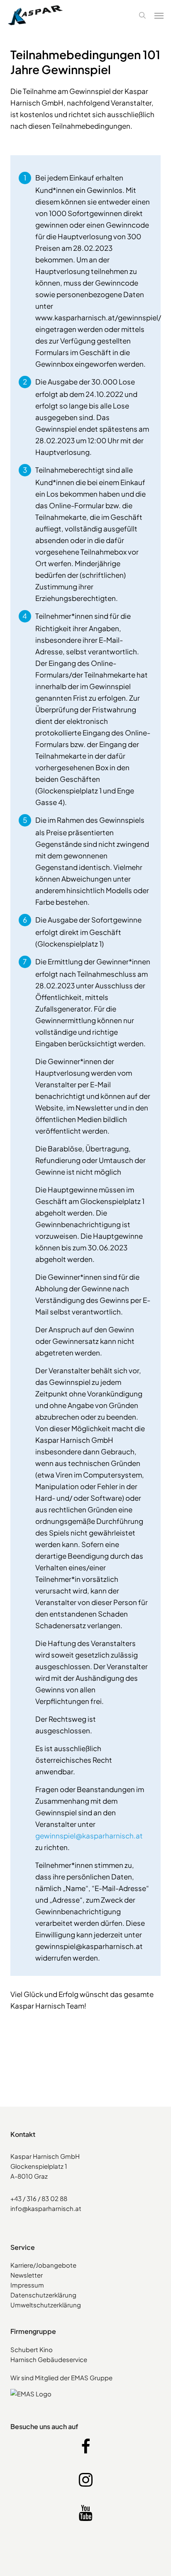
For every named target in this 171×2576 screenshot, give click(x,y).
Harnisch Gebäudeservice (49, 2359)
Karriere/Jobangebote (43, 2265)
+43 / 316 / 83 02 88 (39, 2198)
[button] (159, 15)
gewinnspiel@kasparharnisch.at (89, 1836)
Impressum (27, 2285)
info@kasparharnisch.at (46, 2208)
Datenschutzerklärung (43, 2295)
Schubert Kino (32, 2349)
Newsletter (27, 2275)
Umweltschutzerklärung (46, 2305)
